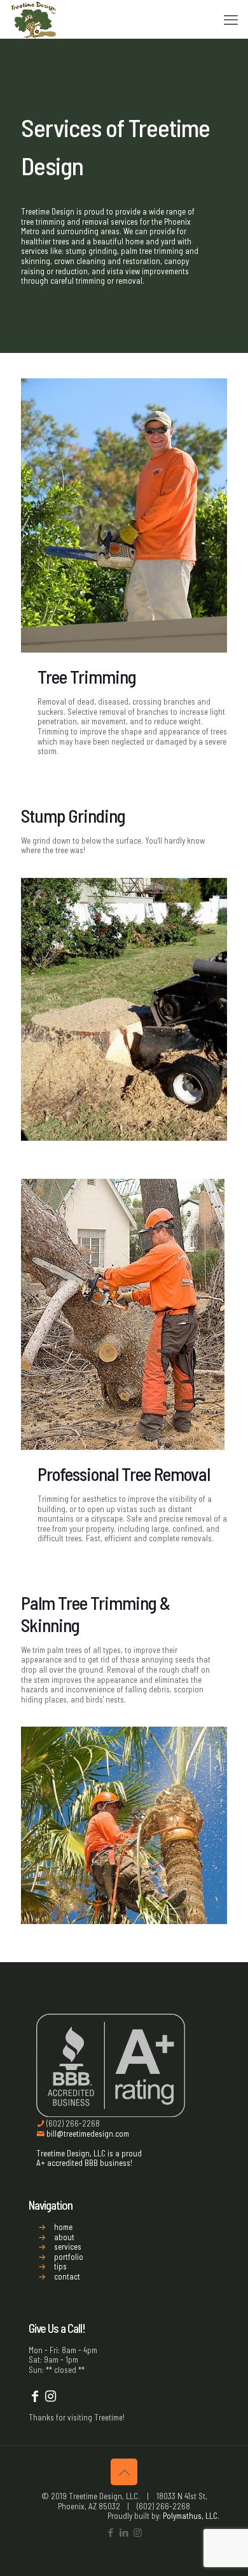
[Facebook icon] (111, 2532)
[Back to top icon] (124, 2472)
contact (67, 2276)
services (68, 2247)
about (64, 2237)
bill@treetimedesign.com (87, 2134)
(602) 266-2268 (72, 2123)
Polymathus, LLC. (191, 2516)
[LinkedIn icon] (124, 2532)
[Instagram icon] (138, 2532)
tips (60, 2266)
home (63, 2227)
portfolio (69, 2257)
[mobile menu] (231, 19)
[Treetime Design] (34, 19)
